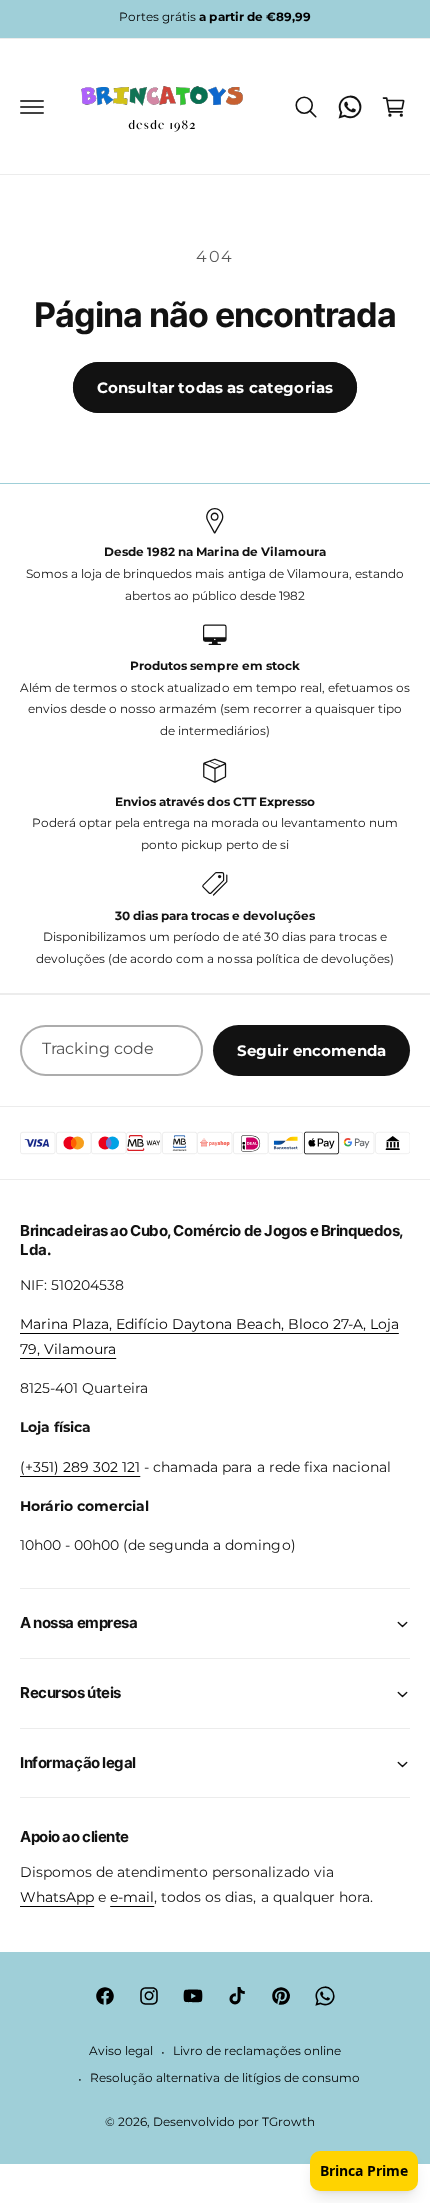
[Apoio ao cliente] (350, 107)
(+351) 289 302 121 (80, 1467)
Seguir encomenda (311, 1050)
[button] (32, 107)
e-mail (132, 1897)
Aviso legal (121, 2051)
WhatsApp (57, 1897)
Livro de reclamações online (257, 2051)
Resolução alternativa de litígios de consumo (225, 2078)
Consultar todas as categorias (215, 387)
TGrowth (288, 2122)
